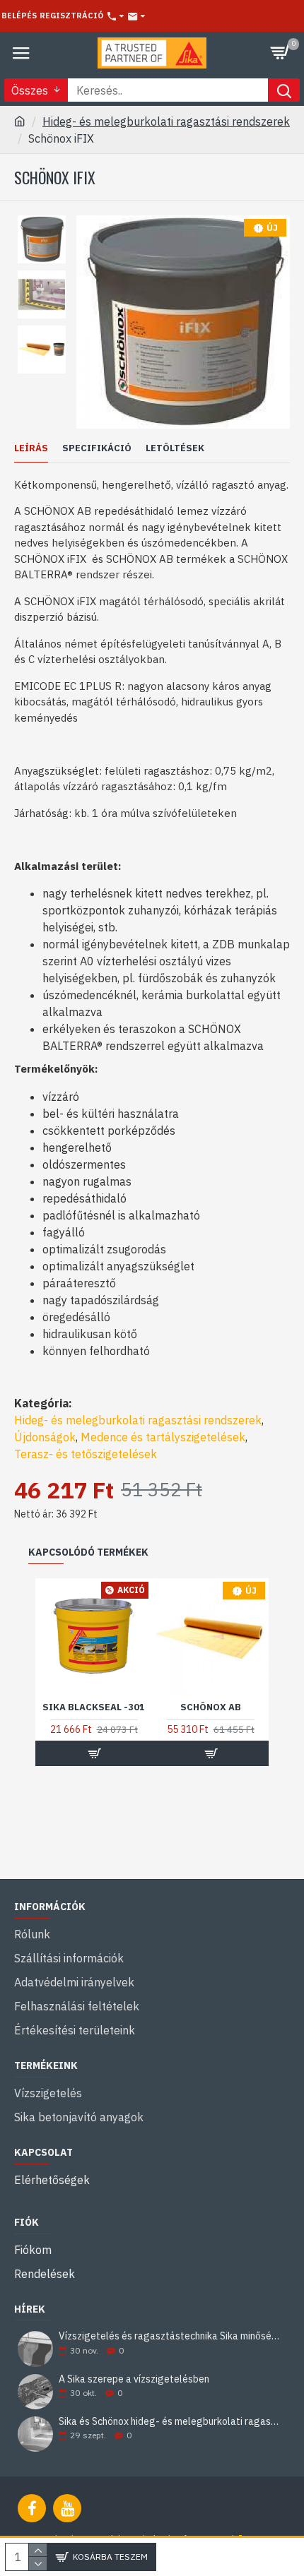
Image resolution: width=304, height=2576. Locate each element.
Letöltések (175, 448)
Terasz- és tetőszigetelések (86, 1454)
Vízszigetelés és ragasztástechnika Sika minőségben (170, 2336)
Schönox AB (211, 1707)
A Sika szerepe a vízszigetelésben (134, 2379)
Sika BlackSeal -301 (94, 1707)
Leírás (31, 448)
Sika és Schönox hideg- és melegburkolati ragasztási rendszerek (170, 2422)
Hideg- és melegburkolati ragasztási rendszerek (166, 121)
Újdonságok (45, 1437)
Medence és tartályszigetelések (163, 1437)
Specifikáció (97, 448)
